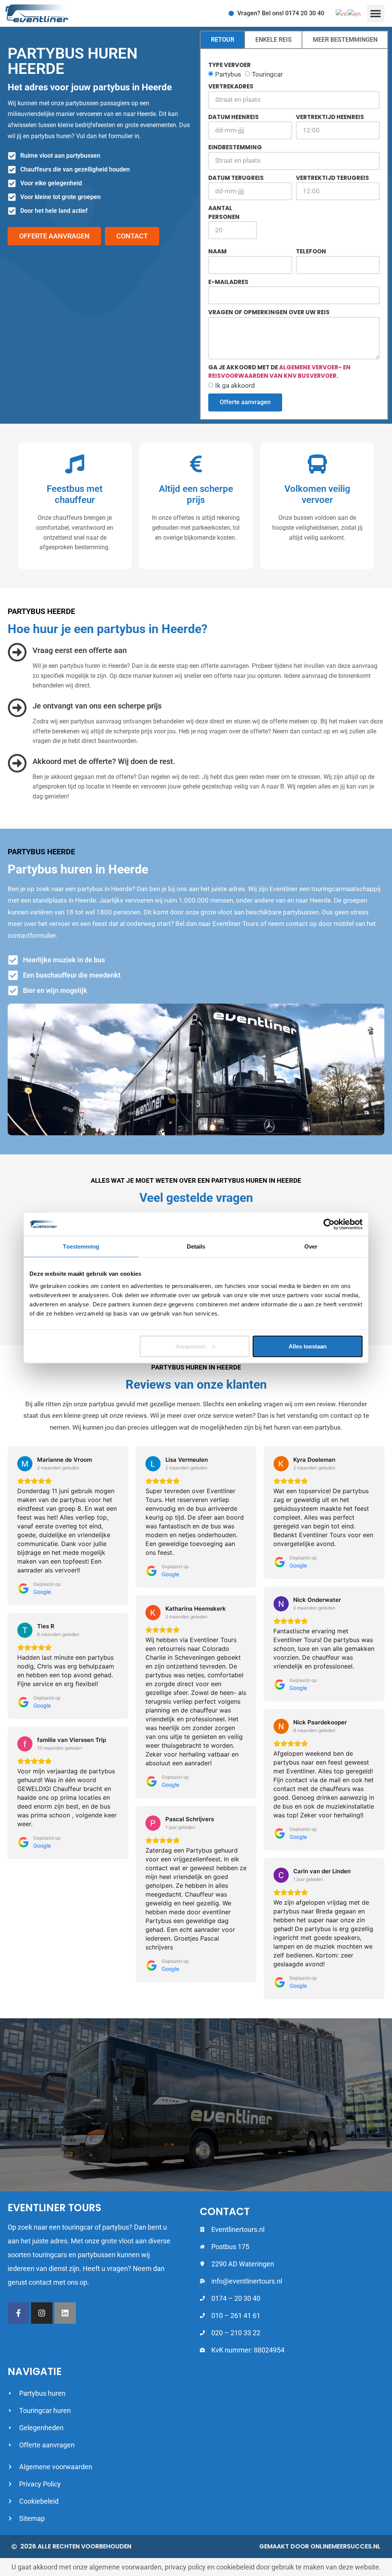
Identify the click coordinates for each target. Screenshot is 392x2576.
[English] (354, 13)
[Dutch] (342, 13)
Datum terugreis (236, 178)
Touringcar (267, 74)
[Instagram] (42, 2313)
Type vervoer (229, 65)
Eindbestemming (235, 147)
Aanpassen (191, 1346)
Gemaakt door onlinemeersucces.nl (320, 2546)
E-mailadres (228, 282)
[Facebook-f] (18, 2313)
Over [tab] (311, 1246)
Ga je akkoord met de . (279, 372)
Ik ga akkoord (235, 385)
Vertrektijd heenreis (330, 117)
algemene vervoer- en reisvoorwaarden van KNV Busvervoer (279, 372)
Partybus (228, 74)
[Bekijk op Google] (25, 1464)
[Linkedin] (65, 2313)
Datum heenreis (234, 117)
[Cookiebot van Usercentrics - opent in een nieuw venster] (329, 1224)
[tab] (222, 40)
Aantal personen (224, 212)
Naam (217, 251)
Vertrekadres (231, 86)
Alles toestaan (308, 1346)
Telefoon (311, 251)
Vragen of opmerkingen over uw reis (269, 312)
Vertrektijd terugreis (332, 178)
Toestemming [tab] (81, 1246)
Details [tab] (196, 1246)
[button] (376, 13)
